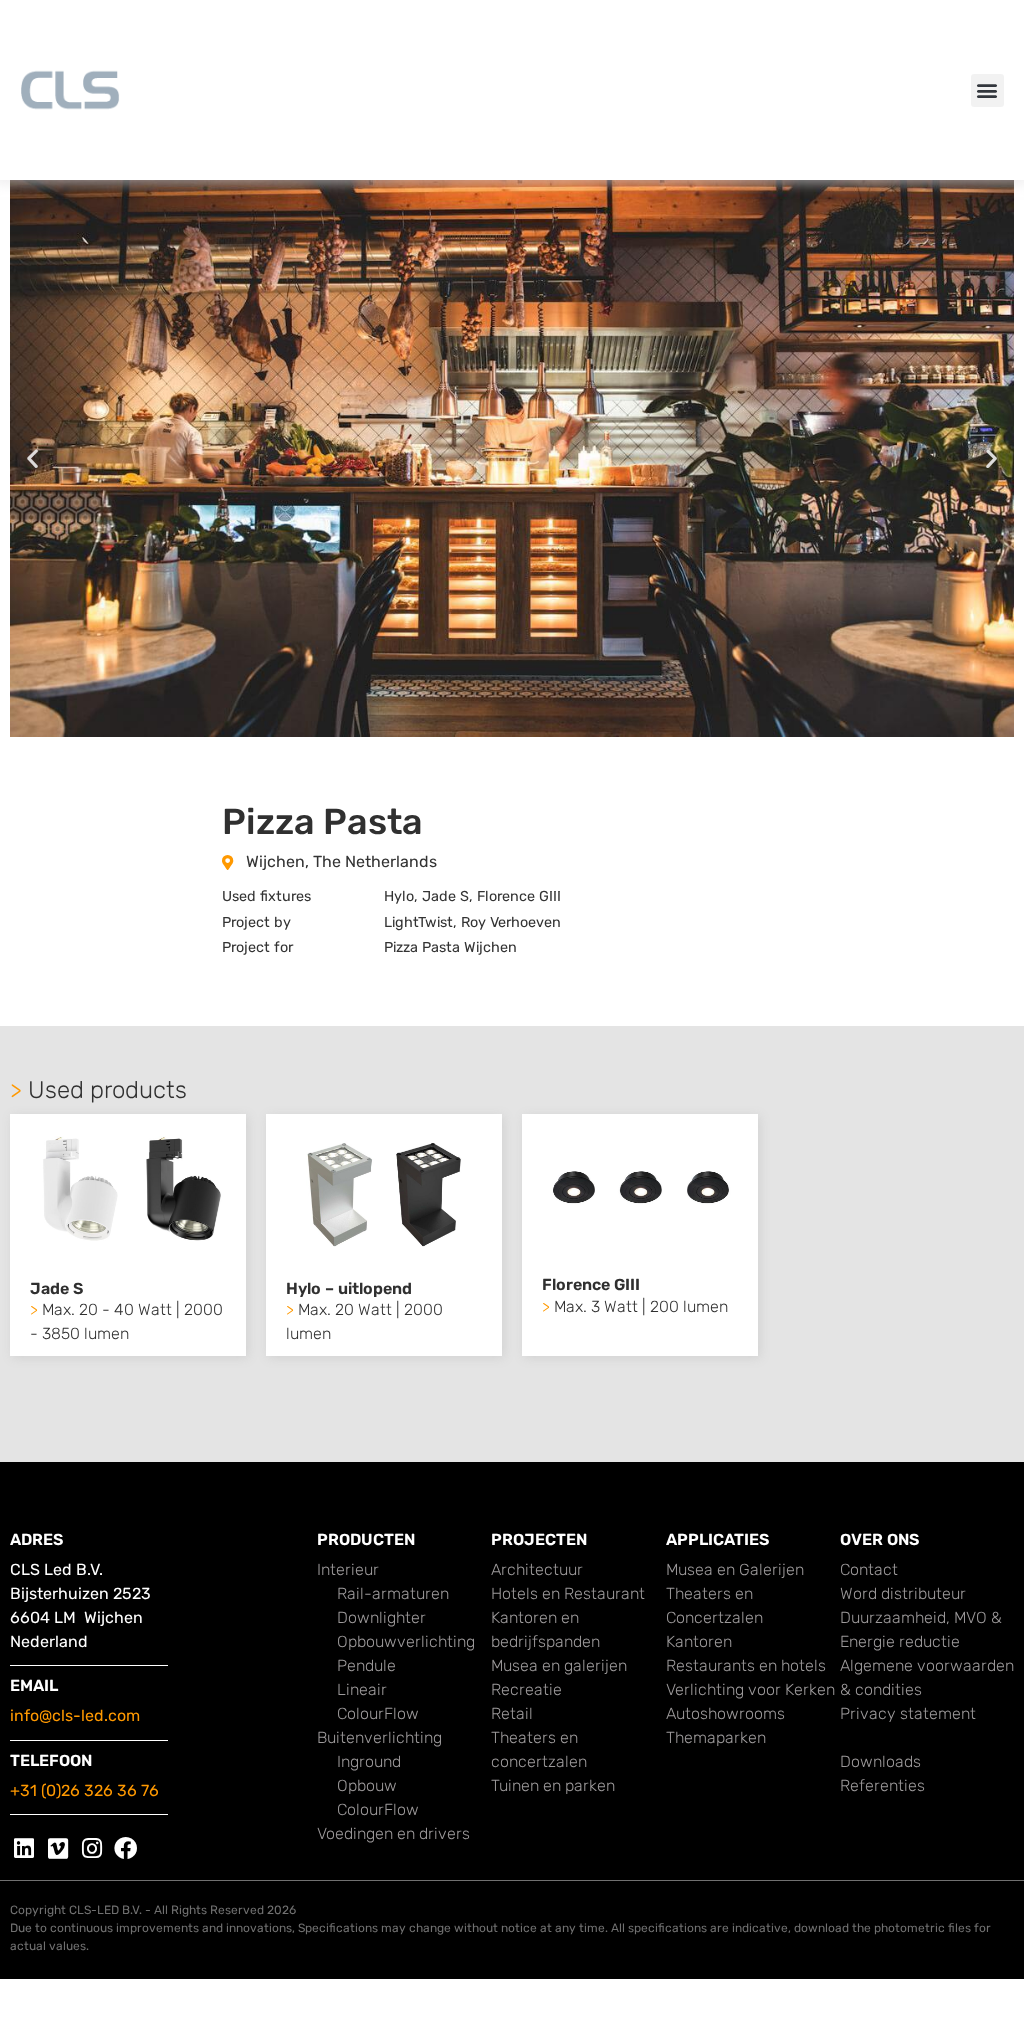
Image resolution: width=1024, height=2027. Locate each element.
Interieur (348, 1569)
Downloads (880, 1761)
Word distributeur (903, 1593)
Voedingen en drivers (393, 1833)
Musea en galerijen (559, 1665)
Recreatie (526, 1689)
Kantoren (699, 1641)
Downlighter (381, 1617)
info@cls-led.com (75, 1715)
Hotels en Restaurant (568, 1593)
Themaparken (716, 1737)
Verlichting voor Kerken (750, 1689)
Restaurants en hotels (746, 1665)
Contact (869, 1569)
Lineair (362, 1689)
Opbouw (367, 1785)
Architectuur (537, 1569)
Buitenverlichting (379, 1737)
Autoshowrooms (725, 1713)
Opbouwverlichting (406, 1641)
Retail (512, 1713)
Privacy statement (908, 1713)
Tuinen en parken (553, 1785)
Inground (369, 1761)
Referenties (882, 1785)
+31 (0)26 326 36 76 (84, 1790)
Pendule (366, 1665)
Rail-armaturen (393, 1593)
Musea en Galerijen (735, 1569)
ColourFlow (378, 1713)
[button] (987, 90)
